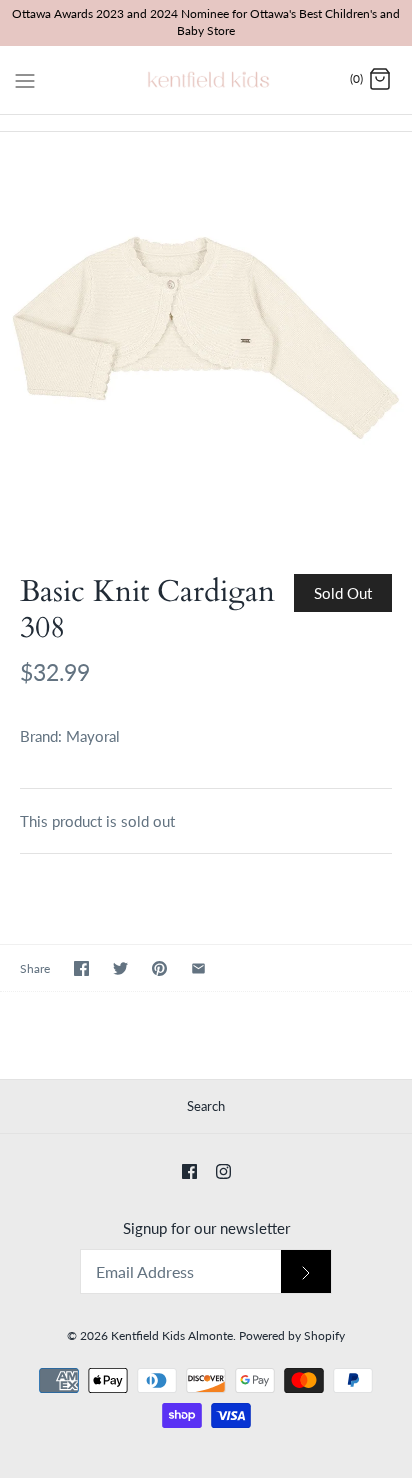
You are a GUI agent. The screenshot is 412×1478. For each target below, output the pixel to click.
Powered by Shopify (292, 1335)
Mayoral (93, 736)
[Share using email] (198, 968)
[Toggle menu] (25, 79)
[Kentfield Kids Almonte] (206, 80)
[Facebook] (189, 1171)
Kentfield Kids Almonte (172, 1335)
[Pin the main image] (159, 968)
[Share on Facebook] (81, 968)
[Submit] (306, 1271)
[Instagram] (223, 1171)
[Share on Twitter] (120, 968)
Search (206, 1106)
